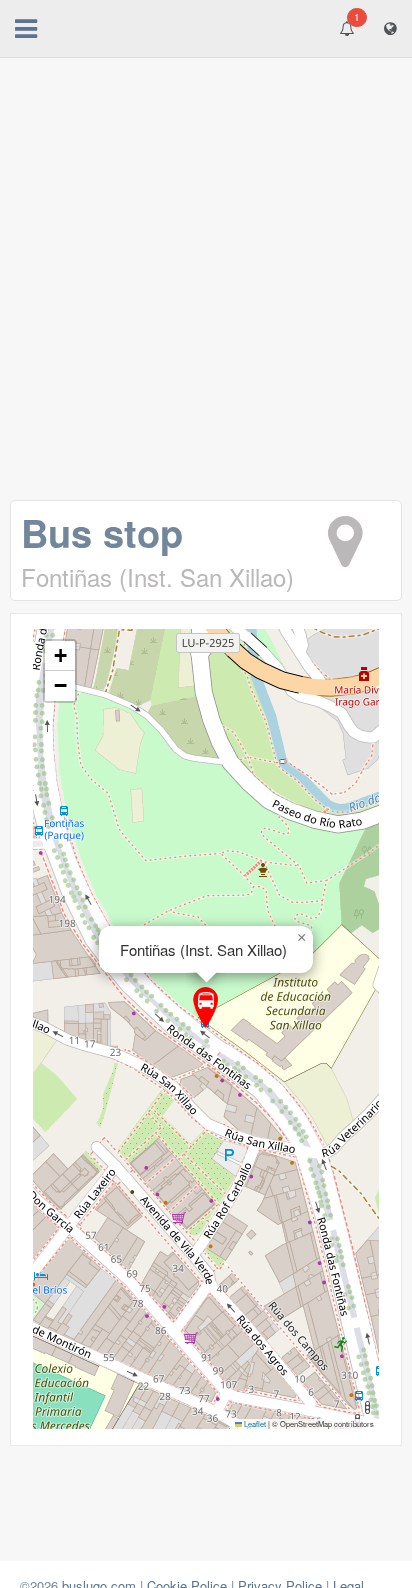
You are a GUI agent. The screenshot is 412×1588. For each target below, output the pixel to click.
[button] (206, 1007)
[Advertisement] (206, 284)
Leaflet (254, 1423)
